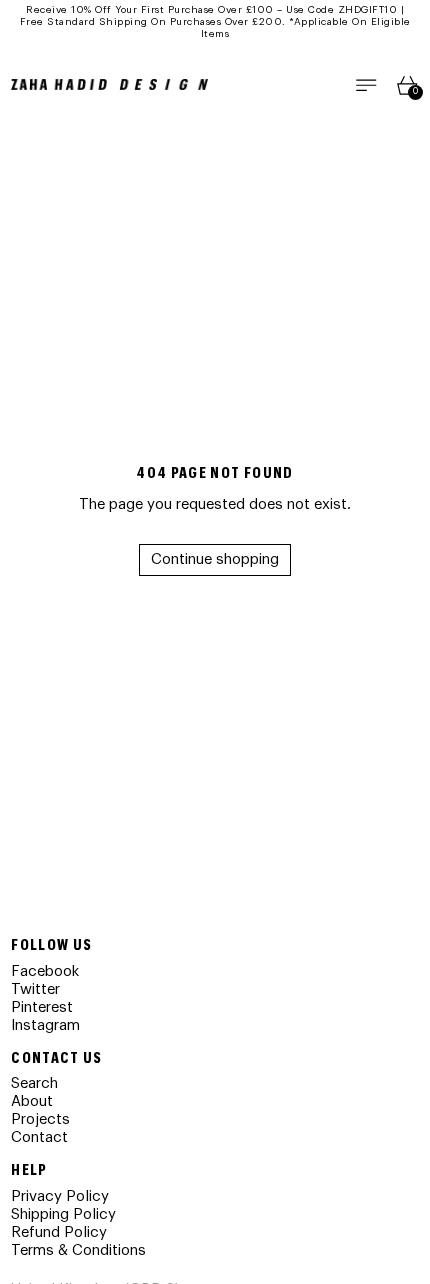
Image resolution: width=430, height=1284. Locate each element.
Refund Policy (59, 1232)
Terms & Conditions (78, 1250)
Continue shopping (215, 559)
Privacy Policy (60, 1196)
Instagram (45, 1025)
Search (34, 1083)
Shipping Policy (63, 1214)
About (32, 1101)
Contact (39, 1137)
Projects (40, 1119)
